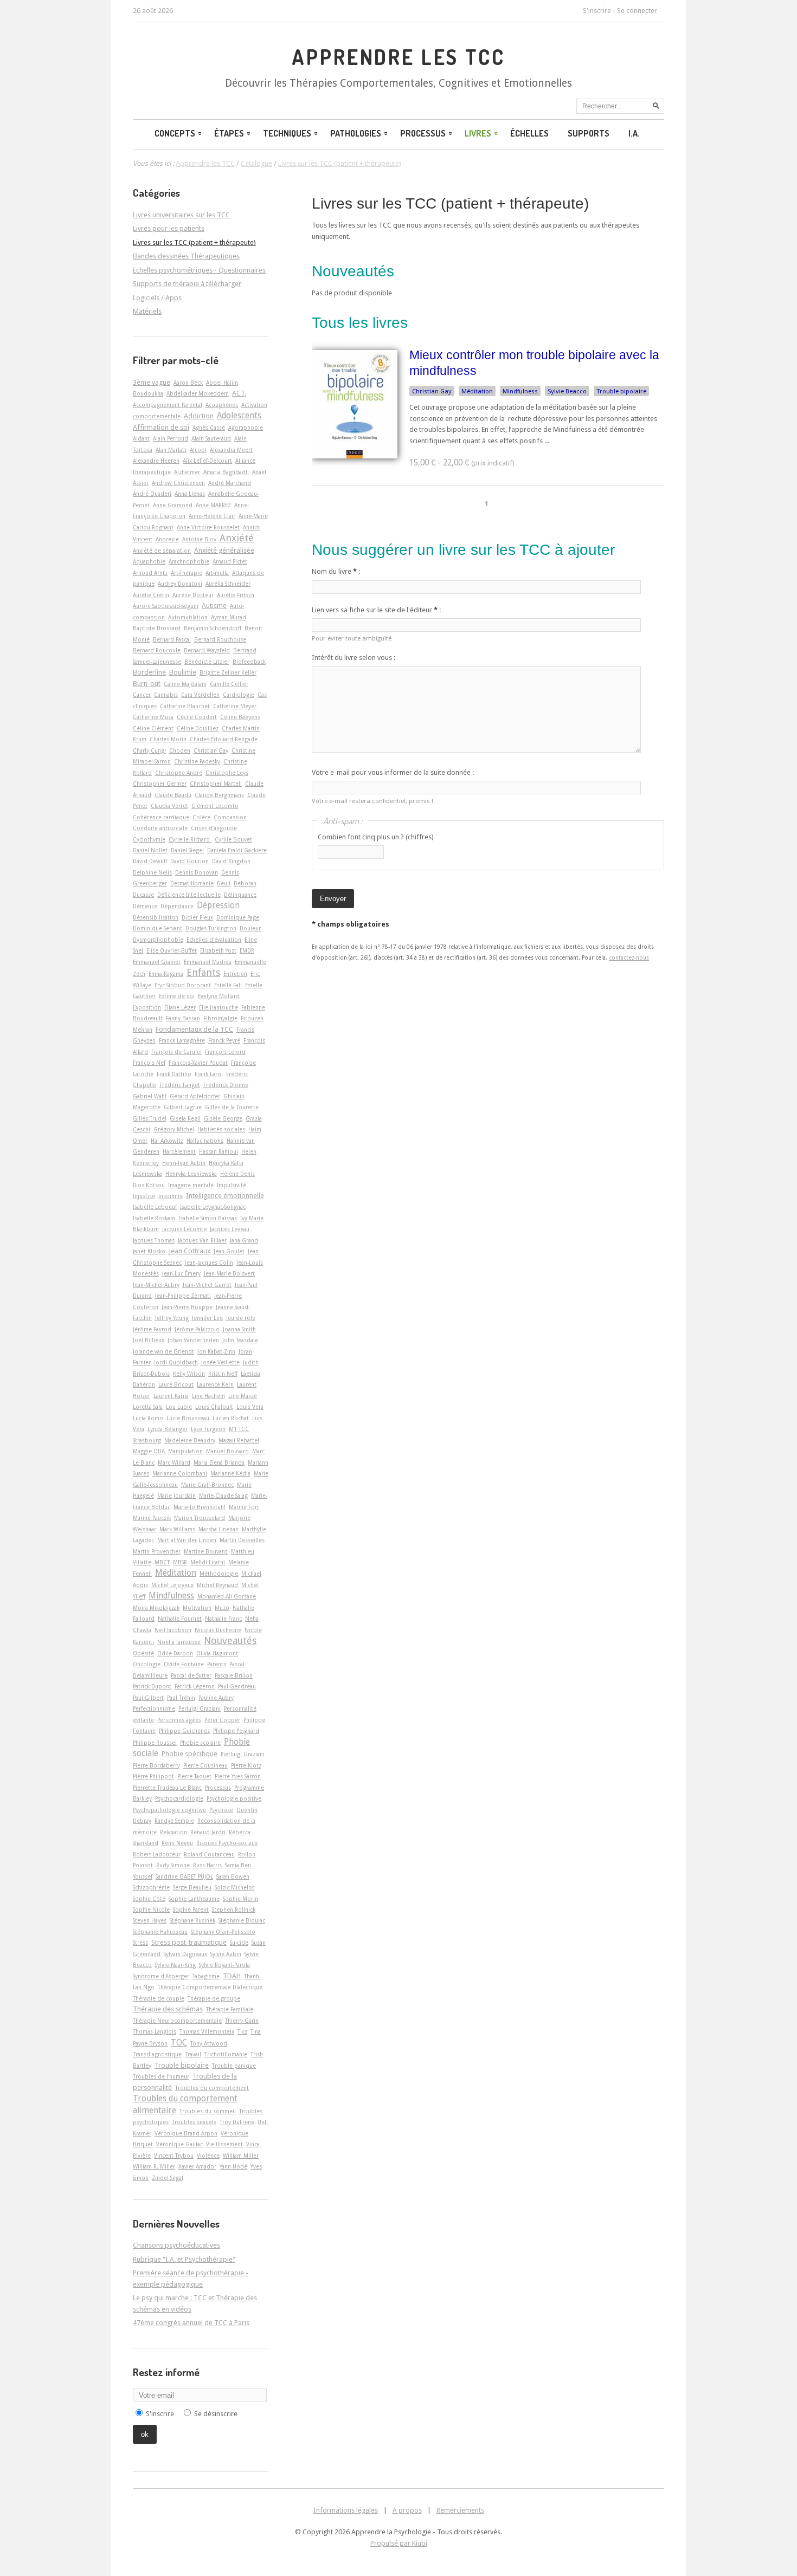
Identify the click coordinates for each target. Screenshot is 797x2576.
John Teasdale (240, 1340)
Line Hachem (208, 1396)
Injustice (144, 1196)
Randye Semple (174, 1821)
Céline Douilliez (198, 728)
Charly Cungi (149, 750)
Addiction (199, 416)
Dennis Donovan (197, 872)
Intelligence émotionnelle (225, 1196)
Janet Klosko (149, 1251)
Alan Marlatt (171, 450)
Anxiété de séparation (162, 551)
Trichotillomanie (226, 2054)
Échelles (529, 133)
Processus (423, 133)
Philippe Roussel (155, 1743)
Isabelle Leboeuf (155, 1207)
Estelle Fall (228, 985)
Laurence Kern (215, 1384)
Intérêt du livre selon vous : (353, 658)
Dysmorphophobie (158, 940)
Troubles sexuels (194, 2122)
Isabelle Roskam (154, 1218)
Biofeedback (249, 662)
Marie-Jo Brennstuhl (200, 1507)
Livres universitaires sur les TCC (181, 215)
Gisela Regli (185, 1118)
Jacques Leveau (230, 1229)
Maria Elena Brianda (219, 1462)
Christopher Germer (160, 784)
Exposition (147, 1007)
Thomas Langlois (155, 2031)
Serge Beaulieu (192, 1887)
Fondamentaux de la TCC (194, 1029)
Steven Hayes (150, 1920)
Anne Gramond (173, 505)
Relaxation (173, 1832)
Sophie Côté (149, 1899)
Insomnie (171, 1196)
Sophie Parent (191, 1910)
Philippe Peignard (236, 1731)
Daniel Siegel (187, 850)
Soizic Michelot (234, 1887)
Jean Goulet (229, 1251)
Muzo (222, 1608)
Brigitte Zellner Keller (228, 672)
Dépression (218, 905)
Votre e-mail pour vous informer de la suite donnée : (393, 772)
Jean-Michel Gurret (207, 1285)
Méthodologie (219, 1574)
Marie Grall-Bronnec (207, 1485)
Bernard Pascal (172, 639)
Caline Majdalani (185, 684)
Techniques (287, 133)
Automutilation (188, 617)
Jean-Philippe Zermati (183, 1296)
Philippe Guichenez (184, 1731)
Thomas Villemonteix (207, 2031)
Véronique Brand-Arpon (186, 2133)
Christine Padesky (197, 761)
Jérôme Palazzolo (197, 1329)
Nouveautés (230, 1640)
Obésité (143, 1653)
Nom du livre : (336, 571)
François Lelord (225, 1052)
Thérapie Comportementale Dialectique (210, 1987)
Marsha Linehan (218, 1529)
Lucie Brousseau (188, 1418)
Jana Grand (244, 1240)
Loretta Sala (148, 1407)
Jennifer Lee (207, 1318)
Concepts (175, 133)
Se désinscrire (216, 2414)
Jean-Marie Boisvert (229, 1273)
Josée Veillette (220, 1362)
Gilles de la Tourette (232, 1107)
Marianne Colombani (180, 1473)
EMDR (247, 950)
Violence (208, 2156)
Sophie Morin (240, 1899)
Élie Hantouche (218, 1007)
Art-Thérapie (187, 573)
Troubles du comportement (212, 2088)
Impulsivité (232, 1185)
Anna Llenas (190, 494)
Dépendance (177, 906)
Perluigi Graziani (200, 1708)
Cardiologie (239, 695)
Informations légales (346, 2510)
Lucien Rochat (231, 1418)
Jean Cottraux (189, 1251)
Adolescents (239, 416)
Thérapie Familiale (230, 2009)
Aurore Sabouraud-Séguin (166, 606)
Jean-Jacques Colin (209, 1263)
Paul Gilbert (148, 1698)
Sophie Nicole (151, 1910)
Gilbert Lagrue (183, 1107)
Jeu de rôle (241, 1318)
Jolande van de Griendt (163, 1351)
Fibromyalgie (220, 1018)
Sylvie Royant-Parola (224, 1965)
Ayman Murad (229, 617)
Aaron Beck (188, 383)
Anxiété (237, 538)
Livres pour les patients (169, 228)
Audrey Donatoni (180, 584)
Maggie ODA (149, 1451)
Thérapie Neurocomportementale (177, 2021)
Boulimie (183, 672)
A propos (407, 2510)
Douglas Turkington (211, 928)
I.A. (634, 133)
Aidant (141, 438)
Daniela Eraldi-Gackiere (237, 850)
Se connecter (637, 11)
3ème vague (152, 382)
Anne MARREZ (213, 505)
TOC (179, 2043)
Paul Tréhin (181, 1698)
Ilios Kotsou (149, 1185)
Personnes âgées (179, 1720)
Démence (145, 906)
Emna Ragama (166, 974)
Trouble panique (234, 2066)
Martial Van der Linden (187, 1540)
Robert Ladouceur (157, 1854)
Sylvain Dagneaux (185, 1954)
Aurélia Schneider (228, 584)
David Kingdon (231, 861)
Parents (217, 1664)
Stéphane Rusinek (192, 1920)
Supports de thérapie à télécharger (187, 284)
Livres (478, 133)
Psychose (221, 1810)
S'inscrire (597, 11)
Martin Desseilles (242, 1540)
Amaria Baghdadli (226, 472)
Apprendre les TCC (398, 57)
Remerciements (460, 2510)
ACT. (239, 393)
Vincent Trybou (174, 2156)
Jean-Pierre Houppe (187, 1307)
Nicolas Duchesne (218, 1630)
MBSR (180, 1562)
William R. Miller (154, 2166)
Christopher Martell (216, 784)
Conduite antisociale (160, 828)
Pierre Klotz (246, 1765)
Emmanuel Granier (157, 962)
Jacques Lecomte (184, 1229)
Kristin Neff (223, 1374)
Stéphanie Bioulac (242, 1920)
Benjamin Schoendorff (213, 628)
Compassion (230, 817)
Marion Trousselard (200, 1518)
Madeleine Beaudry (190, 1440)
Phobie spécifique (189, 1754)
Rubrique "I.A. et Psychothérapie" (184, 2259)
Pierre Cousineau (205, 1765)
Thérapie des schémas (168, 2009)
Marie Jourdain (176, 1496)
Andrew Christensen (178, 483)
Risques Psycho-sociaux (227, 1843)
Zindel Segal (168, 2178)
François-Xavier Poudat (198, 1063)
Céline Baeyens (240, 717)
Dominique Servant (158, 928)
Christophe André (179, 773)
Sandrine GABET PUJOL (184, 1876)
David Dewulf (150, 861)
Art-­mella (217, 573)
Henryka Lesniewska (191, 1174)
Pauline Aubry (216, 1698)
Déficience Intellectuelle (189, 895)
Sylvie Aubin (226, 1954)
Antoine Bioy (199, 539)
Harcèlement (179, 1151)
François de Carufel (176, 1052)
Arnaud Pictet (230, 561)
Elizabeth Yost (218, 950)
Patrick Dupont (152, 1686)
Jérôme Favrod (152, 1329)
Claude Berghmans (219, 795)
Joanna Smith (239, 1329)
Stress (140, 1943)
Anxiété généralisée (224, 550)
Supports (589, 133)
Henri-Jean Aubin (184, 1163)
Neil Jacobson (173, 1630)
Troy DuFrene (237, 2122)
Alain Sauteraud (211, 438)
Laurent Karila (171, 1396)
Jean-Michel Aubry (156, 1285)
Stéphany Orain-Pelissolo (223, 1932)
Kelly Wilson (189, 1374)
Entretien (235, 974)
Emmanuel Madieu (208, 962)
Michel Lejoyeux (172, 1585)
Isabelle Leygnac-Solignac (213, 1207)
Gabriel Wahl (150, 1096)
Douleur (250, 928)
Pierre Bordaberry (156, 1765)
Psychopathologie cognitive (169, 1810)
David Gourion (189, 861)
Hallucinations (205, 1141)
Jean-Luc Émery (181, 1273)
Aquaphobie (149, 561)
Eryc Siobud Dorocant (183, 985)
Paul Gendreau (237, 1686)
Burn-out (147, 684)
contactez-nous (629, 957)
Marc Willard (174, 1462)
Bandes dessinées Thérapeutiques (186, 256)
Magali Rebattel (239, 1440)
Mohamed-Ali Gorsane (227, 1596)
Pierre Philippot (153, 1776)
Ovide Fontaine (184, 1664)
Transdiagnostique (157, 2054)
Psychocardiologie (179, 1798)
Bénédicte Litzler (207, 662)
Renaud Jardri (208, 1832)
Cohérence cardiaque (161, 817)
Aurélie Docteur (193, 595)
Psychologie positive (234, 1798)
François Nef (149, 1063)
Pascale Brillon (234, 1675)
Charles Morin (168, 739)
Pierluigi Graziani (243, 1754)
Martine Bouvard (206, 1551)
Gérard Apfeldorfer (195, 1096)
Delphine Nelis (152, 872)
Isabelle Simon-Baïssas (208, 1218)
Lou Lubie (179, 1407)
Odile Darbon (175, 1653)
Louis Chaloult (214, 1407)
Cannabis (166, 695)
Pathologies (356, 133)
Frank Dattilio (174, 1074)
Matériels (147, 311)
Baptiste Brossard (157, 628)
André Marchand (230, 483)
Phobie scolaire (200, 1743)
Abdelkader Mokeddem (198, 393)
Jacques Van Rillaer (202, 1240)
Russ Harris (207, 1865)
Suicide (239, 1943)
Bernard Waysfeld (207, 650)
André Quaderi (152, 494)
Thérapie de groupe (214, 1998)
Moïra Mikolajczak (156, 1608)
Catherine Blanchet (185, 706)
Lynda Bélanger (168, 1429)
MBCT (162, 1562)
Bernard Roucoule (157, 650)
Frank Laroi (209, 1074)
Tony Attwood (209, 2043)
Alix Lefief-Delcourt (207, 461)
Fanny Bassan (183, 1018)
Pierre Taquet (194, 1776)
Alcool (198, 450)
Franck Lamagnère (182, 1040)
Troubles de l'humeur (161, 2076)
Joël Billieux (149, 1340)
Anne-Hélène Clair (212, 516)
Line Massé (243, 1396)
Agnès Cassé (209, 428)
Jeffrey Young (172, 1318)
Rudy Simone (173, 1865)
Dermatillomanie (192, 883)
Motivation (197, 1608)
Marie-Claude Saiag (223, 1496)
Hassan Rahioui (218, 1151)
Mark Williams (177, 1529)
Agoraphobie (246, 428)
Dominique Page (238, 917)
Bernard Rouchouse (220, 639)
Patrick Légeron (195, 1686)
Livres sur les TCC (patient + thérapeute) (450, 203)
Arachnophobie (189, 561)
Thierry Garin (242, 2021)
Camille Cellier (229, 684)
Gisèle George (223, 1118)
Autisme (214, 606)
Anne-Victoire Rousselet (208, 527)
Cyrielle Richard (190, 839)
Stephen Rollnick (234, 1910)
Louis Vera (250, 1407)
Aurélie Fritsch (236, 595)
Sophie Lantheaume (194, 1899)
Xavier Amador (197, 2166)
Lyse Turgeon (208, 1429)
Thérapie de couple (159, 1998)
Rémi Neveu (177, 1843)
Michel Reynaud (217, 1585)
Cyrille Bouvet (233, 839)
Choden (180, 750)
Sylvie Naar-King (175, 1965)
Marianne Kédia (230, 1473)
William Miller (241, 2156)
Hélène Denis (237, 1174)
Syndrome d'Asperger (161, 1976)
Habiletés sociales (221, 1129)
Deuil (224, 883)
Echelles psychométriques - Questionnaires (199, 270)
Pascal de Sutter (191, 1675)
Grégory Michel (174, 1129)
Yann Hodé (233, 2166)
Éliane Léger (180, 1007)
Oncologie (147, 1664)
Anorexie (167, 539)
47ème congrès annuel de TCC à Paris (191, 2323)
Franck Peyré (224, 1040)
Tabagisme (206, 1976)
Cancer (142, 695)
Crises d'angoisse (214, 828)
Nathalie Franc (223, 1619)
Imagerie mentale (191, 1185)
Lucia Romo (148, 1418)
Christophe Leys (227, 773)
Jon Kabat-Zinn (216, 1351)
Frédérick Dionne (226, 1085)
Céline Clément (153, 728)
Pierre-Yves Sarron (238, 1776)
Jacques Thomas (154, 1240)
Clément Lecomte (215, 806)
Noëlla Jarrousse (179, 1642)
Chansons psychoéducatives (176, 2245)
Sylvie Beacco (567, 391)
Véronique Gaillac (179, 2144)
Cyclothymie (149, 839)
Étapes (229, 133)
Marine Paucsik (152, 1518)
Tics (242, 2031)
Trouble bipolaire (621, 391)
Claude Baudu (173, 795)
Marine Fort (244, 1507)
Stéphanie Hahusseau (160, 1932)
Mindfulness (520, 391)
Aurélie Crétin (151, 595)
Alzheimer (187, 472)
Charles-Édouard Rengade (224, 739)
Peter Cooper (222, 1720)
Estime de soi (177, 996)
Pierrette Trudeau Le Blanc (167, 1788)
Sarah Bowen (233, 1876)
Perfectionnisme (154, 1708)
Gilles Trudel (150, 1118)
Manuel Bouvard (227, 1451)
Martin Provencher (157, 1551)
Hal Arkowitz (167, 1141)
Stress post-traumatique (189, 1942)
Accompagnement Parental (168, 405)
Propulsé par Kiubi (399, 2543)
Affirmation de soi (161, 427)
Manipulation (185, 1451)
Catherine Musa (153, 717)
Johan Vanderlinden (193, 1340)
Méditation (477, 391)
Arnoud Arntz (150, 573)
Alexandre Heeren (156, 461)
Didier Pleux (197, 917)
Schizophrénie (151, 1887)
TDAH (232, 1976)
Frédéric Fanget (180, 1085)
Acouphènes (222, 405)
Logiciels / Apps (157, 298)
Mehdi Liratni (208, 1562)
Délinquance (240, 895)
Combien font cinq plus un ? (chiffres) (376, 837)
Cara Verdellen (200, 695)
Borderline (149, 672)
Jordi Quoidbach (176, 1362)
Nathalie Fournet (180, 1619)
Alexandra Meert (231, 450)
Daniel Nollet (150, 850)
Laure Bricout (176, 1384)
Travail (193, 2054)
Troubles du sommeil (208, 2111)
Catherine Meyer (235, 706)
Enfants (203, 972)
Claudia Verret (169, 806)
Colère (201, 817)
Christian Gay (432, 391)
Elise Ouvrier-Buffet (172, 950)
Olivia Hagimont (217, 1653)
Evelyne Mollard (219, 996)
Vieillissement (224, 2144)
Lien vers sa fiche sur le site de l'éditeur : (376, 610)
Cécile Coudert (197, 717)
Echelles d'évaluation (214, 940)
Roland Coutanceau (209, 1854)
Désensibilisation (156, 917)
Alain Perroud (171, 438)
